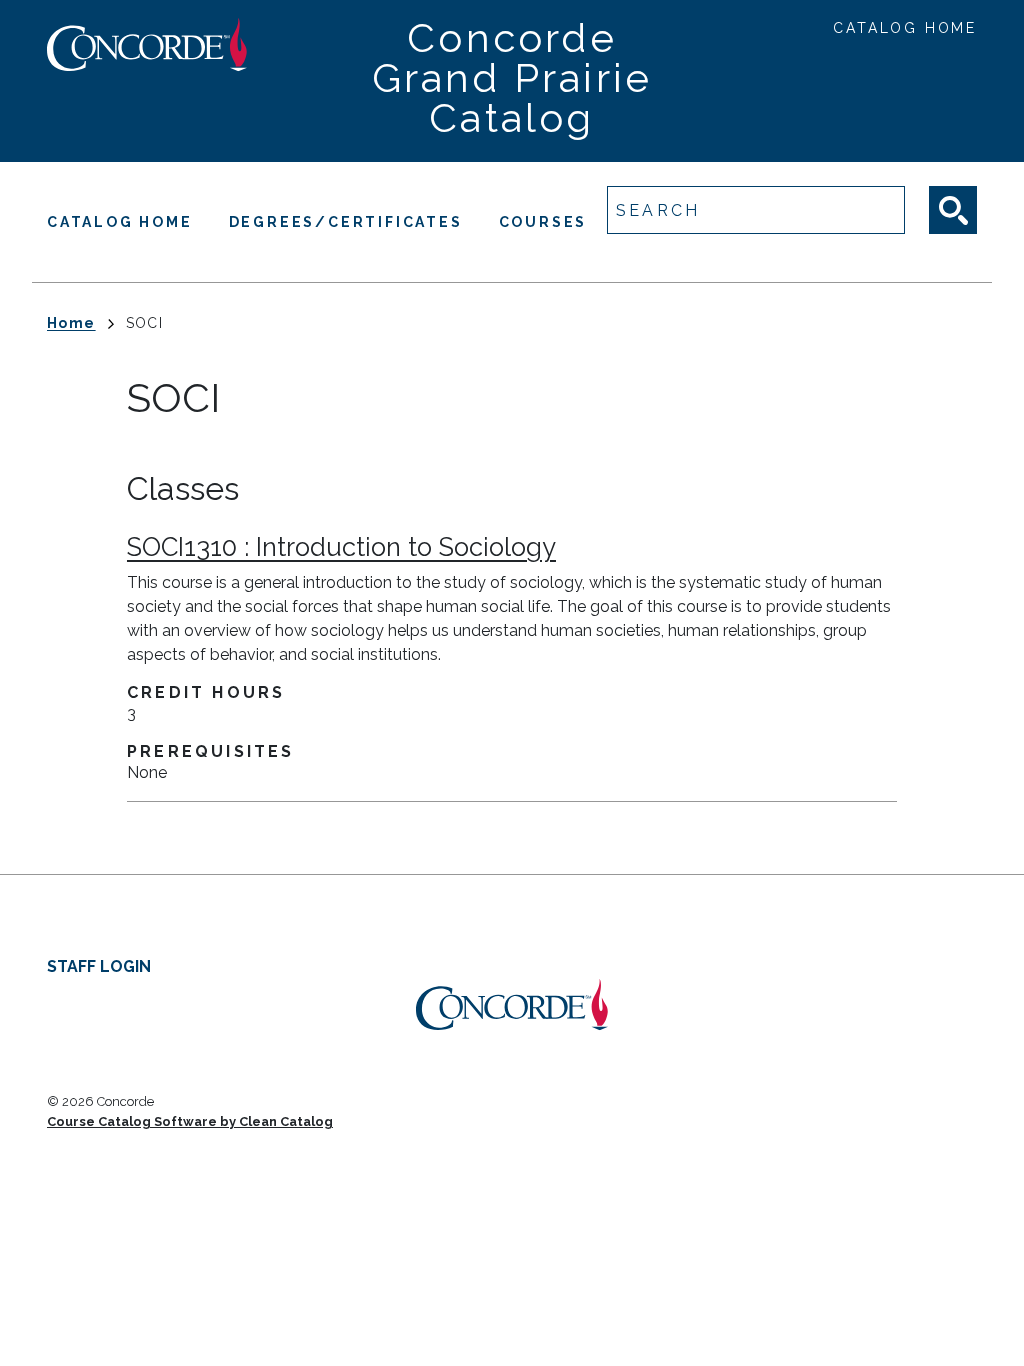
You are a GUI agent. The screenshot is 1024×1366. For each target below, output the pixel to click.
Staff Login (99, 966)
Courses (543, 222)
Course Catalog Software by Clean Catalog (190, 1121)
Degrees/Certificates (346, 222)
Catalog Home (905, 28)
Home (71, 323)
